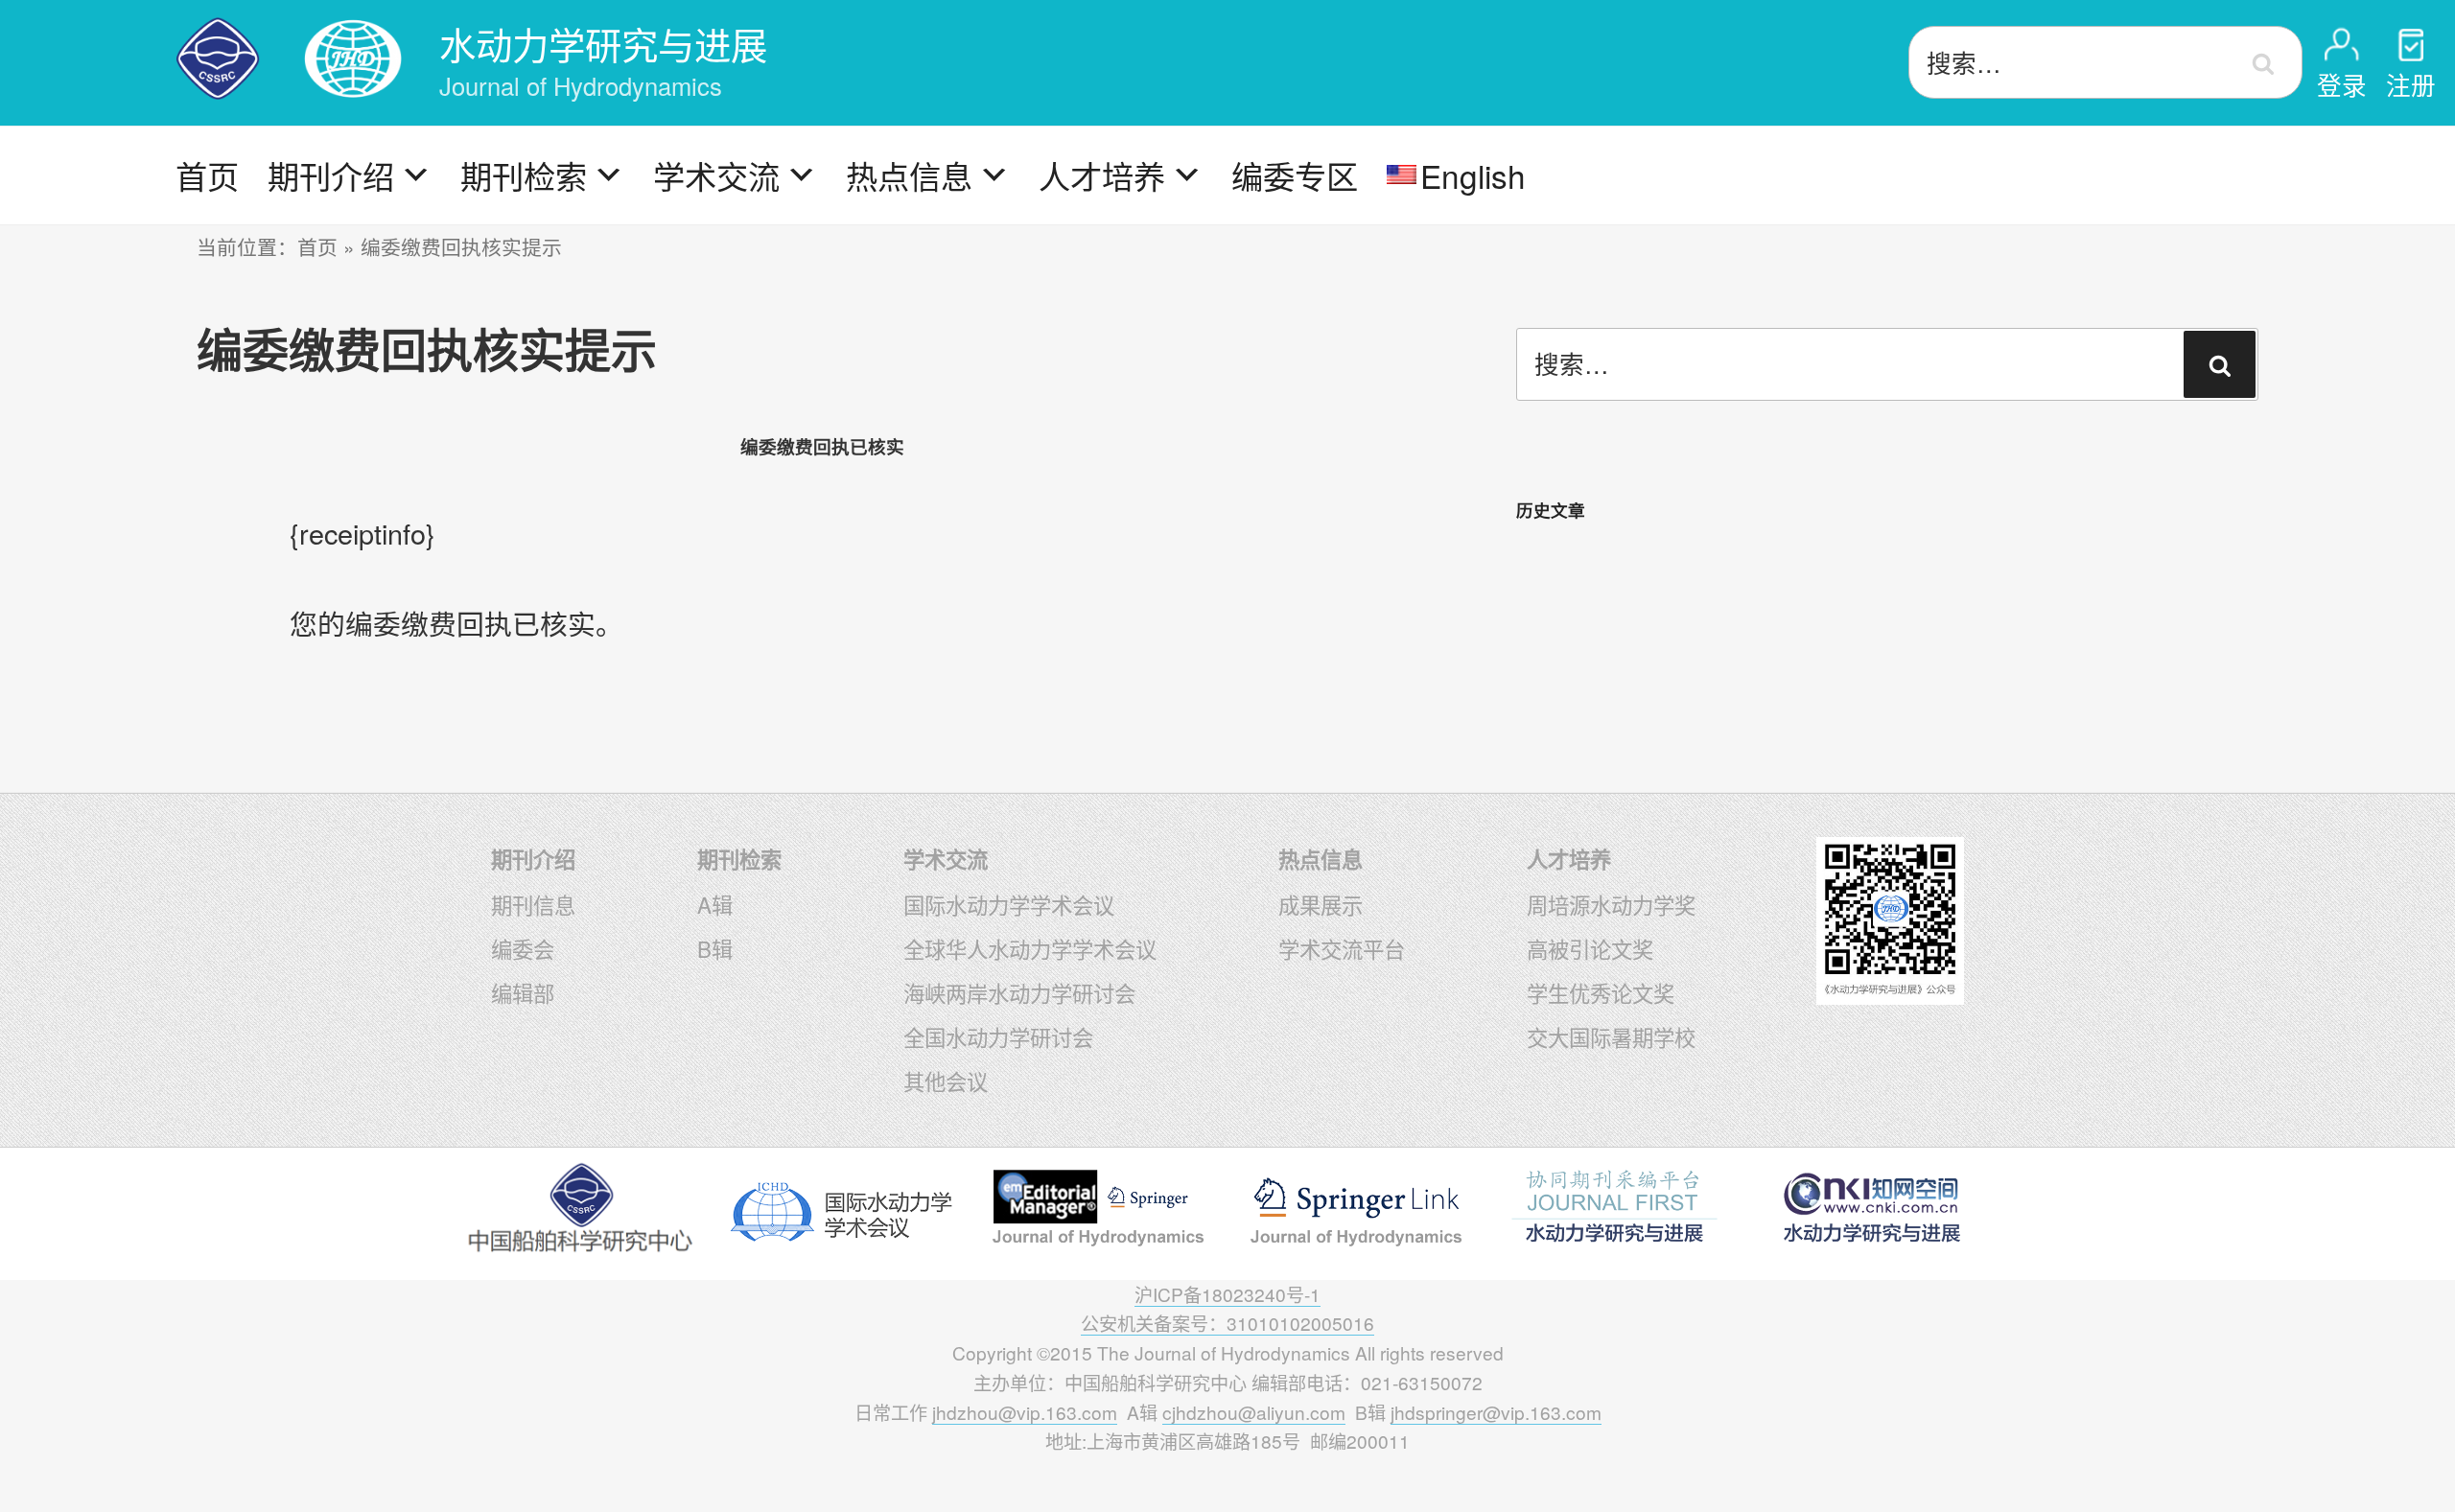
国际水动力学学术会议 (1009, 904)
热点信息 (909, 175)
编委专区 (1295, 175)
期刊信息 (533, 904)
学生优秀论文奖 (1601, 992)
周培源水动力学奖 (1611, 904)
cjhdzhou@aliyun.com (1254, 1412)
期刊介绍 (331, 175)
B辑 (715, 948)
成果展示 (1321, 904)
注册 (2411, 84)
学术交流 (716, 175)
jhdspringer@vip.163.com (1496, 1412)
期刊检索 (524, 175)
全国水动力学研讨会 (998, 1036)
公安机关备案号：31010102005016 (1227, 1323)
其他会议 (946, 1081)
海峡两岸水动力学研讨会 (1019, 992)
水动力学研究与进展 (603, 44)
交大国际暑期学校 (1611, 1036)
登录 (2342, 84)
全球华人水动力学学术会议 (1030, 948)
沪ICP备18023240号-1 (1227, 1294)
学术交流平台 (1342, 948)
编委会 (523, 948)
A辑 (715, 904)
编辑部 (523, 992)
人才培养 (1102, 175)
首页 (207, 175)
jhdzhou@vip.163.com (1025, 1412)
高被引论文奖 (1590, 948)
